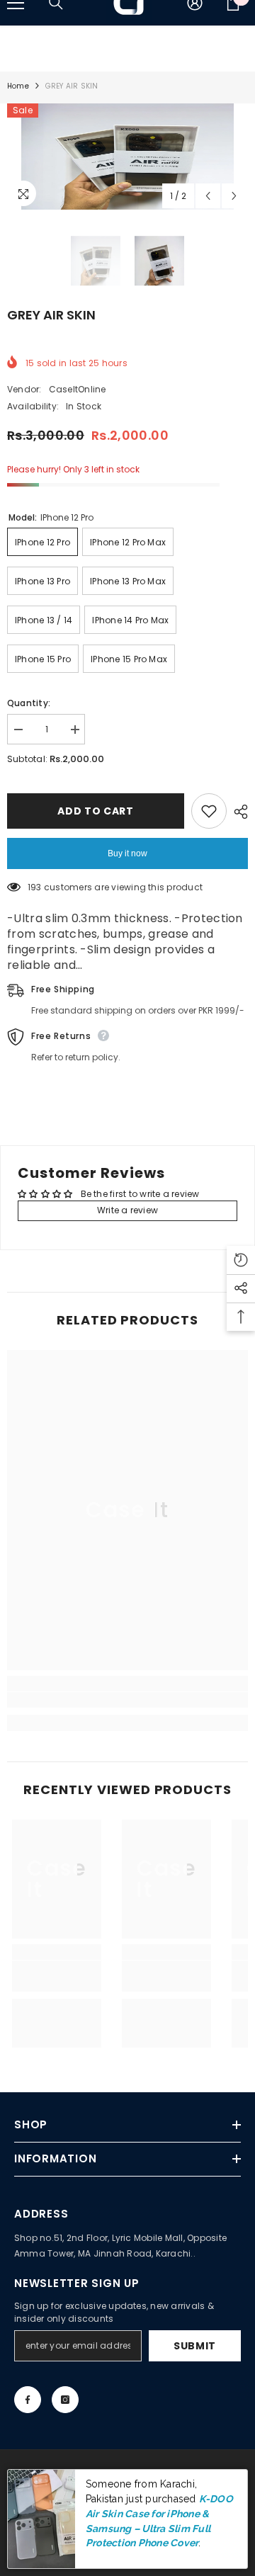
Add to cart (96, 811)
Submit (195, 2346)
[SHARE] (237, 812)
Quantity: (29, 703)
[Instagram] (65, 2400)
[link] (127, 1700)
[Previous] (208, 196)
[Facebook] (28, 2400)
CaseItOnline (78, 389)
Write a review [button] (127, 1210)
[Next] (234, 196)
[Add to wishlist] (209, 811)
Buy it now (127, 853)
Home (18, 86)
